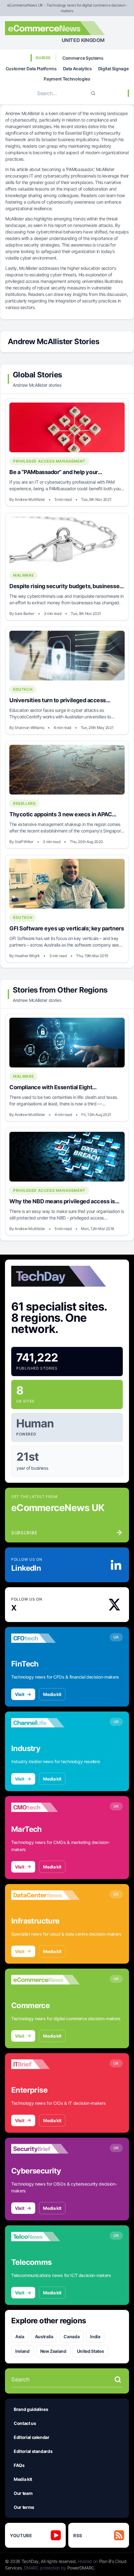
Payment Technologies (67, 79)
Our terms (24, 2507)
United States (90, 2351)
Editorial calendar (32, 2437)
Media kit (52, 1694)
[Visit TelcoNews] (45, 2237)
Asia (20, 2336)
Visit (19, 1694)
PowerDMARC (81, 2568)
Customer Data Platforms (31, 69)
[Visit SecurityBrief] (45, 2149)
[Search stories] (118, 2380)
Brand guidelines (31, 2409)
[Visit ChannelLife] (45, 1723)
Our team (23, 2493)
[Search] (93, 93)
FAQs (19, 2465)
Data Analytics (77, 69)
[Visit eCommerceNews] (45, 1980)
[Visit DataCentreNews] (45, 1895)
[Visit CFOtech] (45, 1638)
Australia (44, 2336)
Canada (72, 2336)
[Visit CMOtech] (45, 1807)
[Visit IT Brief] (45, 2064)
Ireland (22, 2351)
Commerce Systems (83, 58)
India (95, 2336)
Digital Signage (113, 69)
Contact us (25, 2423)
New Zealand (53, 2351)
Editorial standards (33, 2451)
